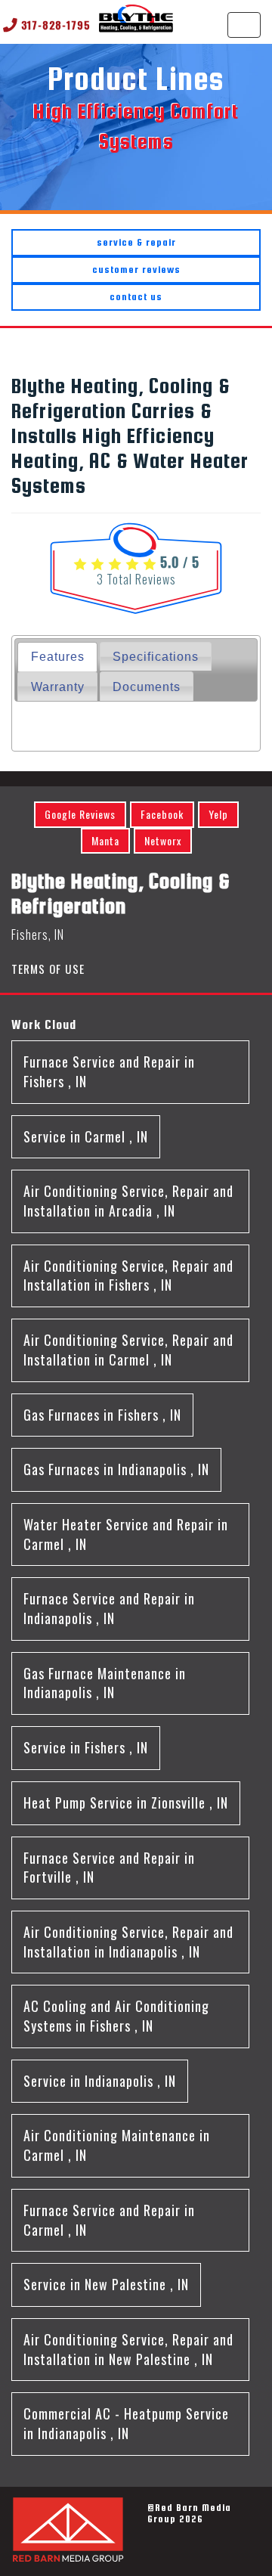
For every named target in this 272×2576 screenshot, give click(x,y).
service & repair (136, 242)
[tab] (57, 657)
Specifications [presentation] (156, 656)
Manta (105, 840)
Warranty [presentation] (58, 687)
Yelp (218, 814)
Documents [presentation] (147, 687)
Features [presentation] (58, 656)
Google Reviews (80, 814)
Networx (163, 840)
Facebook (162, 814)
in (109, 1071)
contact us (136, 297)
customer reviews (136, 270)
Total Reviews (136, 579)
